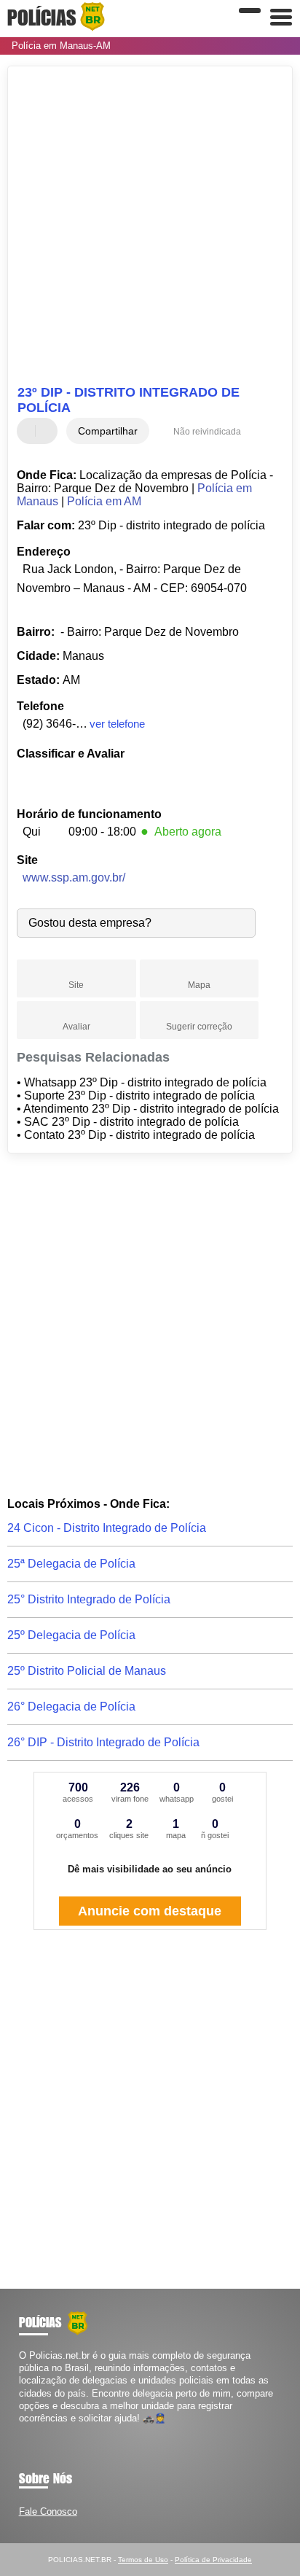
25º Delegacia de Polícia (71, 1635)
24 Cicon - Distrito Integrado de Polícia (107, 1528)
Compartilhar (108, 431)
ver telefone (117, 724)
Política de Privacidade (213, 2560)
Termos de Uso (143, 2560)
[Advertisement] (150, 227)
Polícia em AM (104, 501)
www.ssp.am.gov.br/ (74, 878)
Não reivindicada (207, 432)
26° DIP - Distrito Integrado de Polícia (103, 1742)
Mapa (199, 985)
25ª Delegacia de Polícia (71, 1564)
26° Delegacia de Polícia (71, 1707)
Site (76, 985)
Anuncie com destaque (150, 1911)
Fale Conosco (48, 2511)
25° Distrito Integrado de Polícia (89, 1599)
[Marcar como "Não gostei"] (48, 431)
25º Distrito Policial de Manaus (87, 1671)
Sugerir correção (199, 1027)
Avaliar (76, 1027)
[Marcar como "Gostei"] (30, 431)
